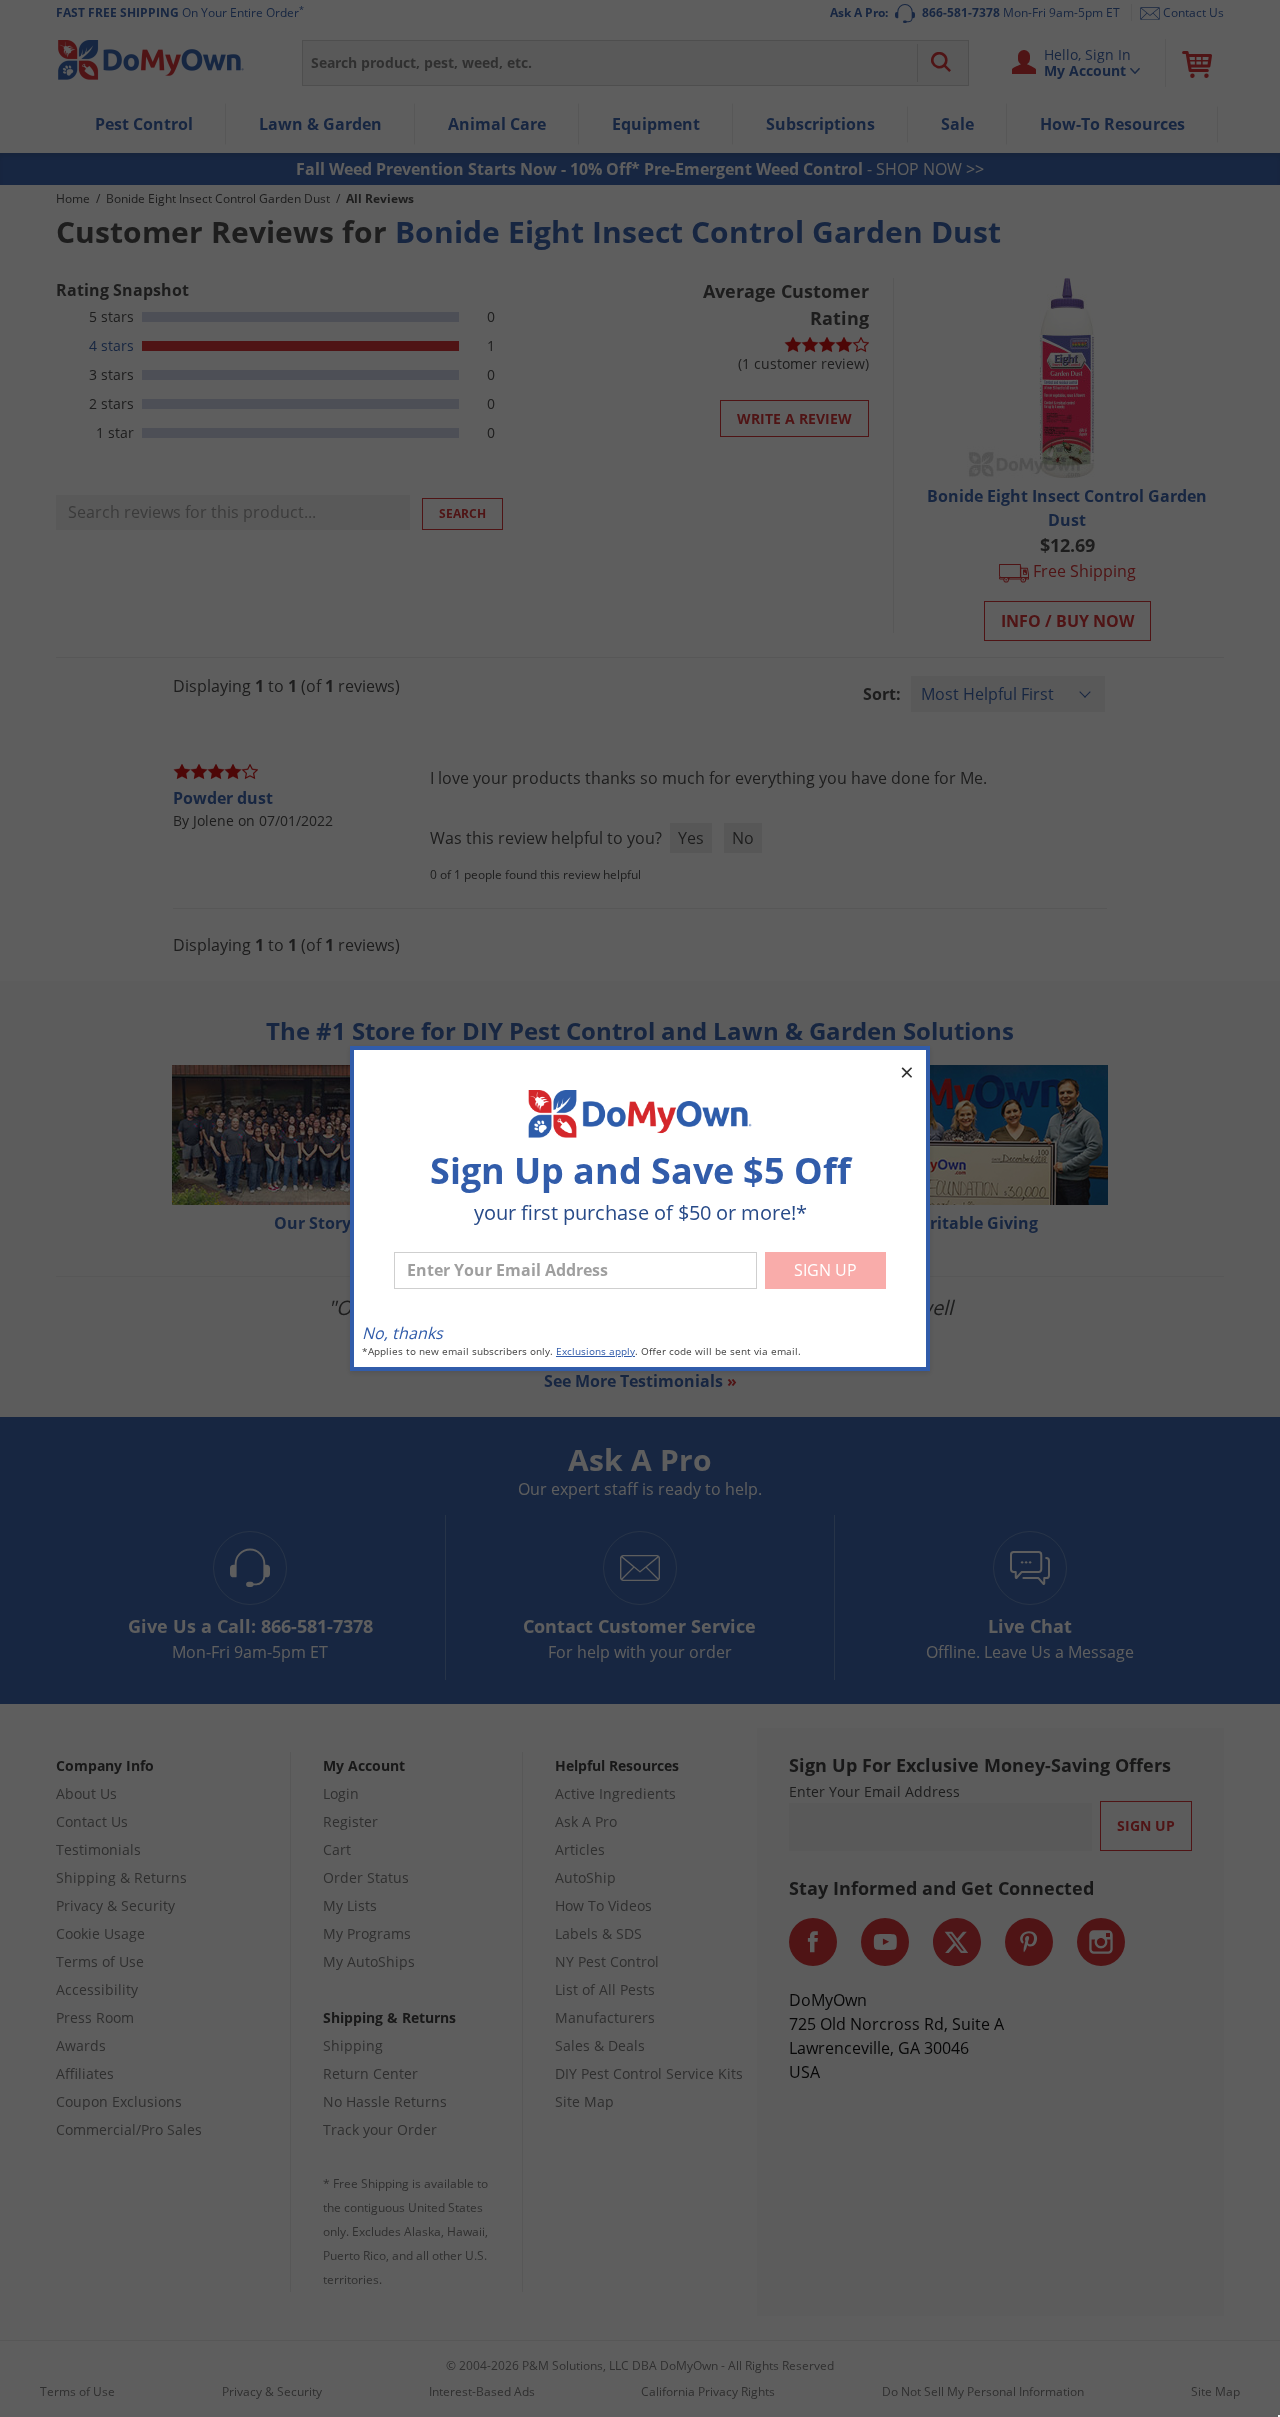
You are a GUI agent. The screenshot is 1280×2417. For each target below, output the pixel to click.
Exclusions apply (595, 1351)
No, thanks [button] (402, 1333)
